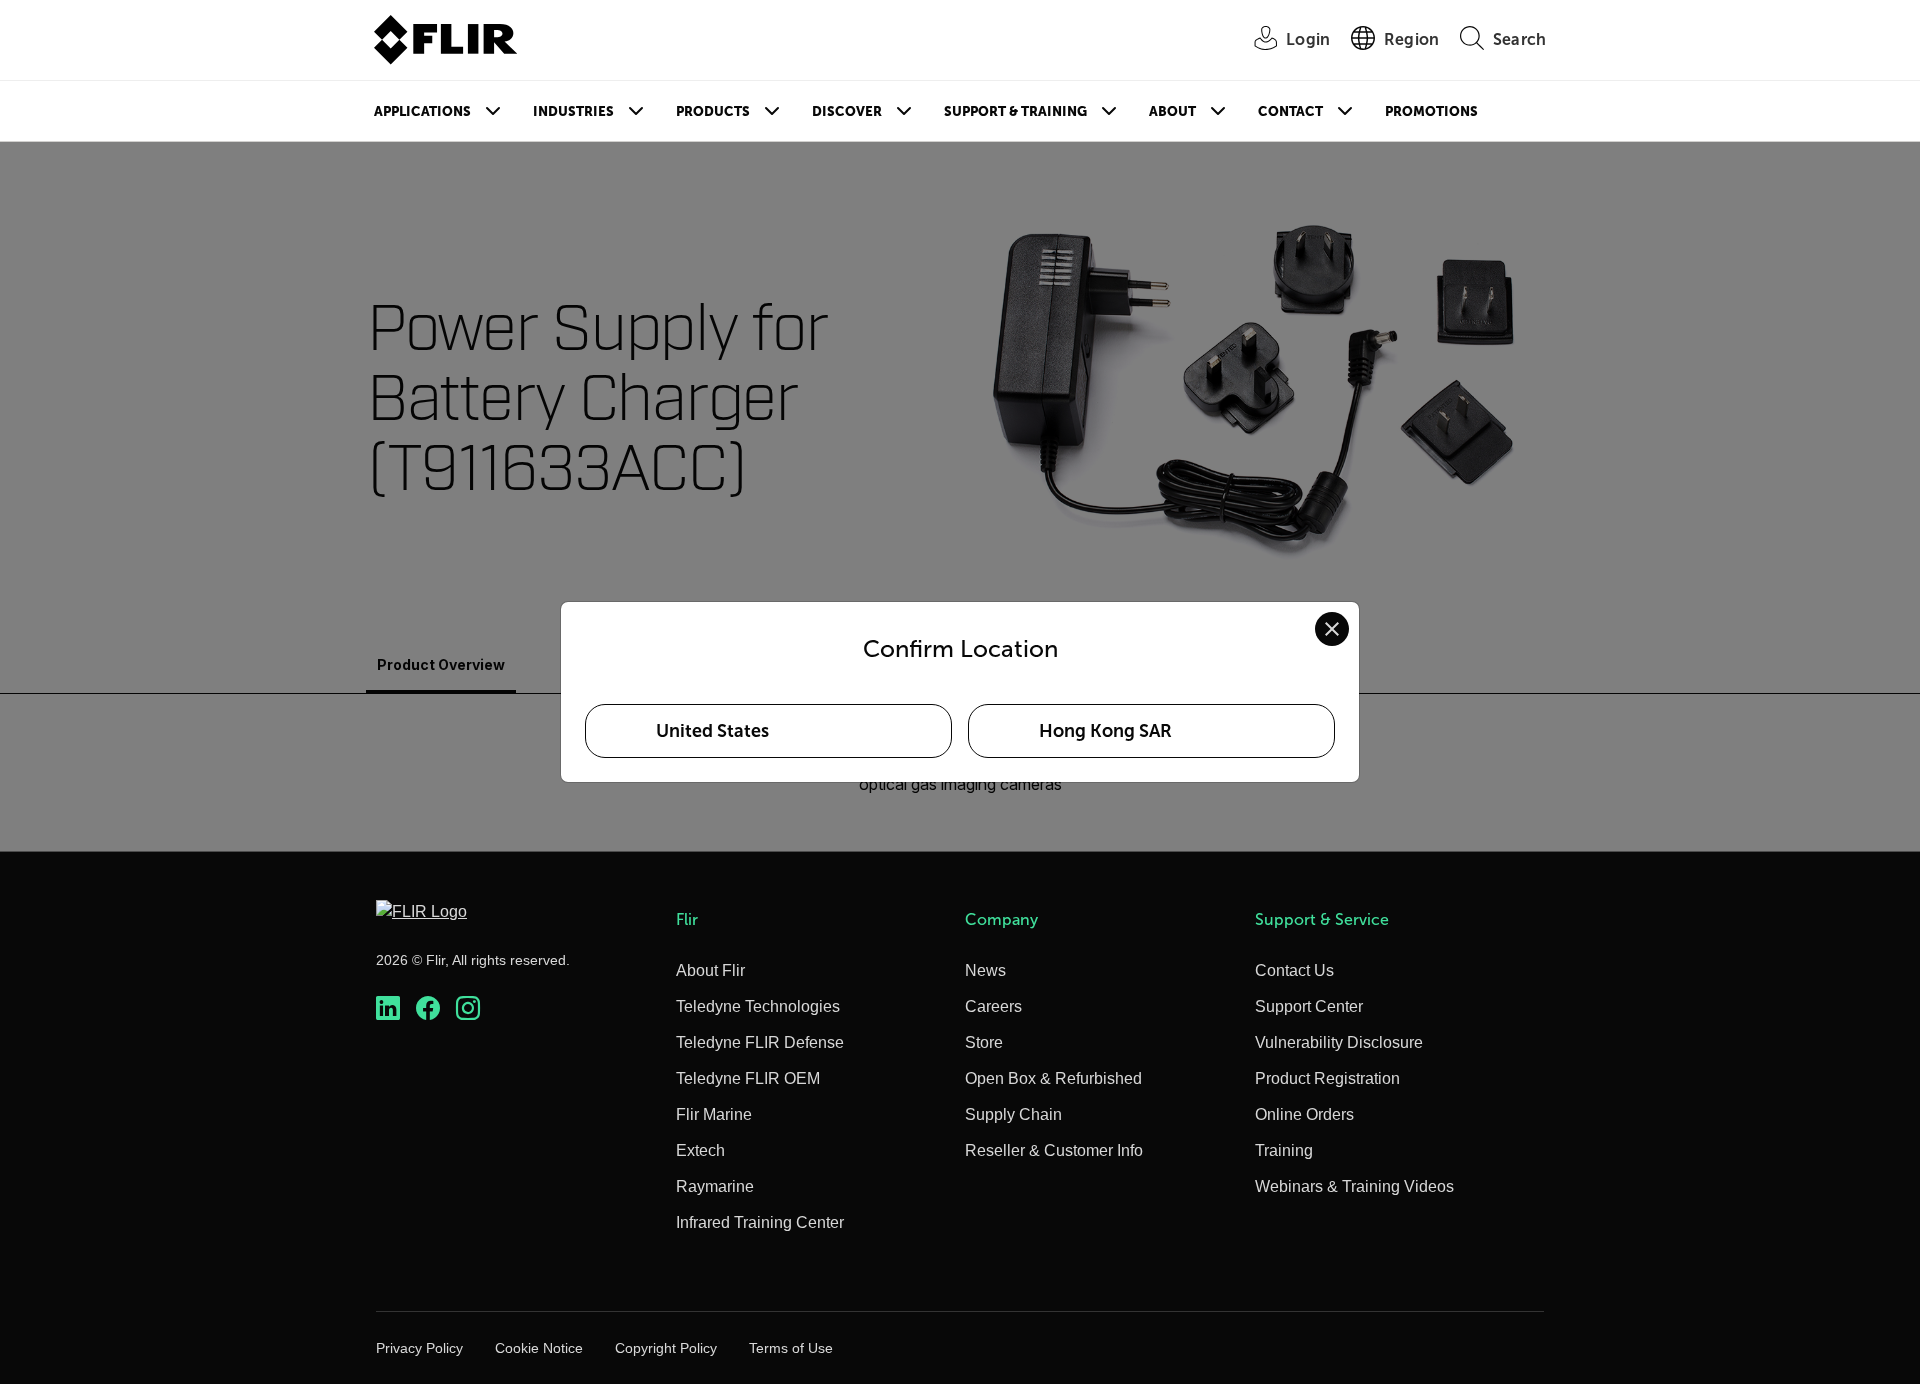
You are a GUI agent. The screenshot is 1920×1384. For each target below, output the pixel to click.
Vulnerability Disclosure (1339, 1042)
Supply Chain (1013, 1114)
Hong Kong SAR (1105, 731)
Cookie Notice (539, 1348)
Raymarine (715, 1186)
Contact (1290, 111)
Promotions (1431, 111)
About (1172, 111)
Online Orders (1304, 1114)
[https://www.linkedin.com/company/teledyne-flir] (388, 1008)
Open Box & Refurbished (1053, 1078)
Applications (422, 111)
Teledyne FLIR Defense (760, 1042)
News (985, 970)
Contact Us (1294, 970)
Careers (993, 1006)
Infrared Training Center (760, 1222)
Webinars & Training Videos (1354, 1186)
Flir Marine (714, 1114)
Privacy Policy (419, 1348)
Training (1284, 1150)
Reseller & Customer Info (1054, 1150)
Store (984, 1042)
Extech (700, 1150)
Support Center (1309, 1006)
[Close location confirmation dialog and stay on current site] (1332, 629)
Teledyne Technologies (758, 1006)
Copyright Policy (666, 1348)
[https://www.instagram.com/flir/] (468, 1008)
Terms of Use (791, 1348)
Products (713, 111)
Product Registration (1327, 1078)
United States (712, 731)
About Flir (710, 970)
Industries (573, 111)
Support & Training (1015, 111)
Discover (847, 111)
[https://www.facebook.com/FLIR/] (428, 1008)
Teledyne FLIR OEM (748, 1078)
